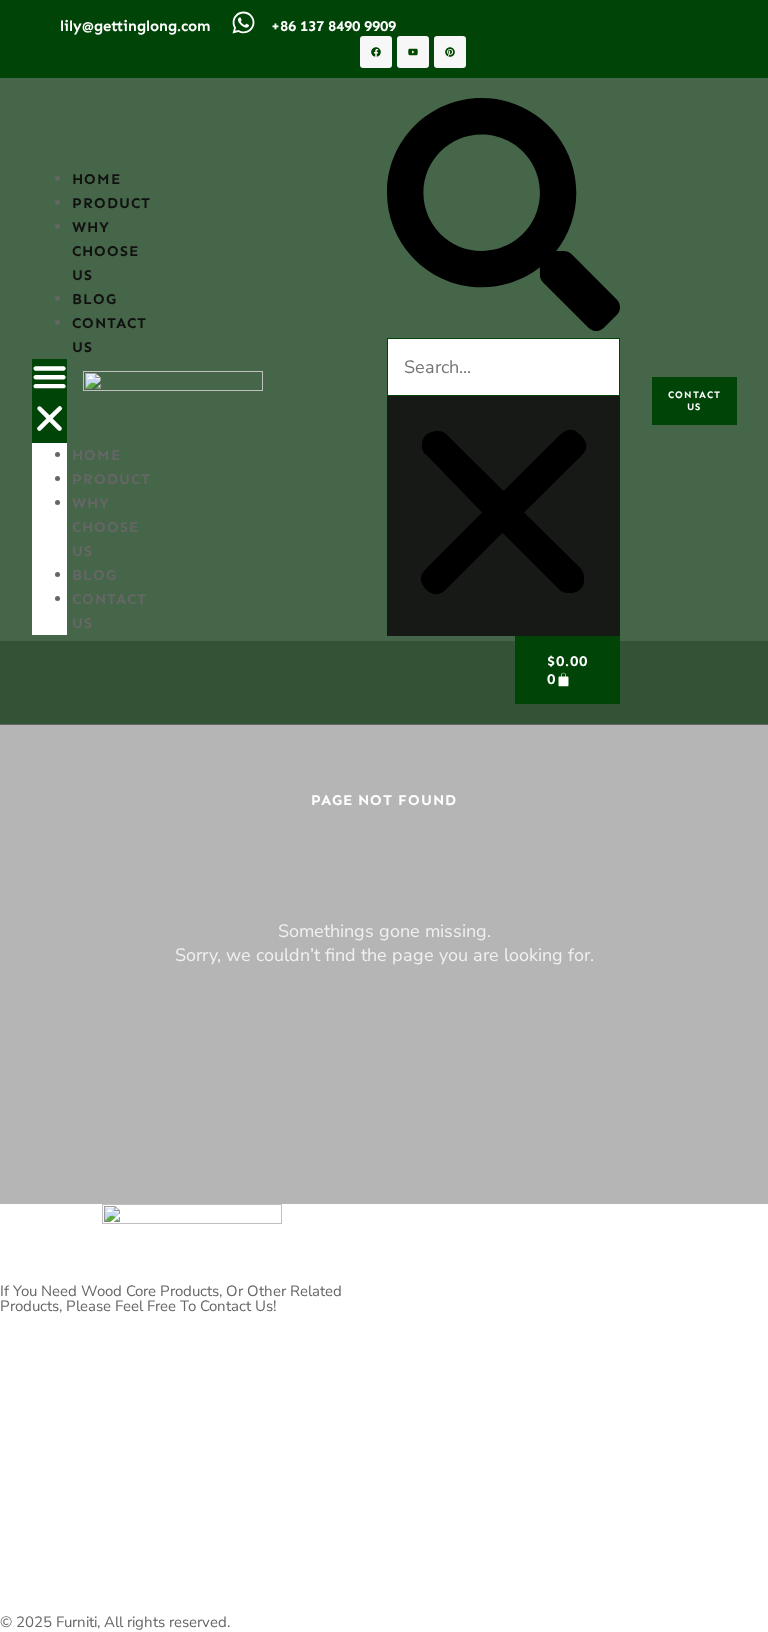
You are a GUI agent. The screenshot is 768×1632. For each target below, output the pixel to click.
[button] (49, 401)
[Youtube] (413, 52)
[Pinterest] (450, 52)
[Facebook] (376, 52)
